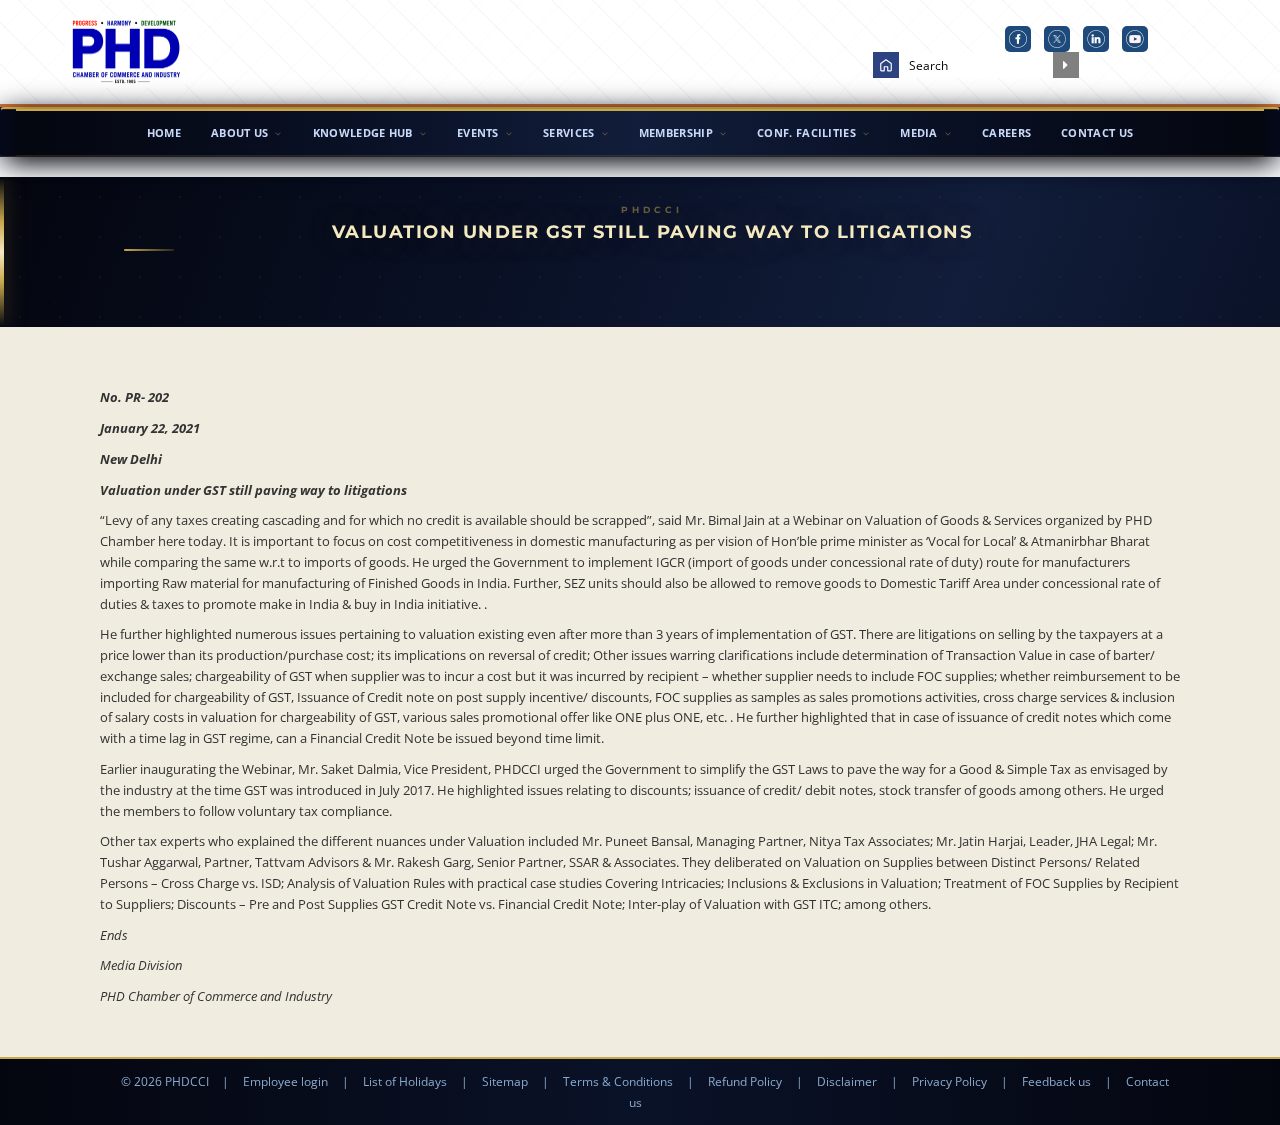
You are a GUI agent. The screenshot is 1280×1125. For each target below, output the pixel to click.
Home (164, 132)
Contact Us (1097, 132)
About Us (239, 132)
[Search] (1066, 65)
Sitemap (505, 1081)
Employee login (285, 1081)
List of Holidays (405, 1081)
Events (478, 132)
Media (919, 132)
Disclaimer (847, 1081)
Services (568, 132)
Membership (676, 132)
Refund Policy (745, 1081)
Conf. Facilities (806, 132)
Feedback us (1056, 1081)
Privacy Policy (949, 1081)
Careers (1006, 132)
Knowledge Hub (363, 132)
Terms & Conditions (618, 1081)
